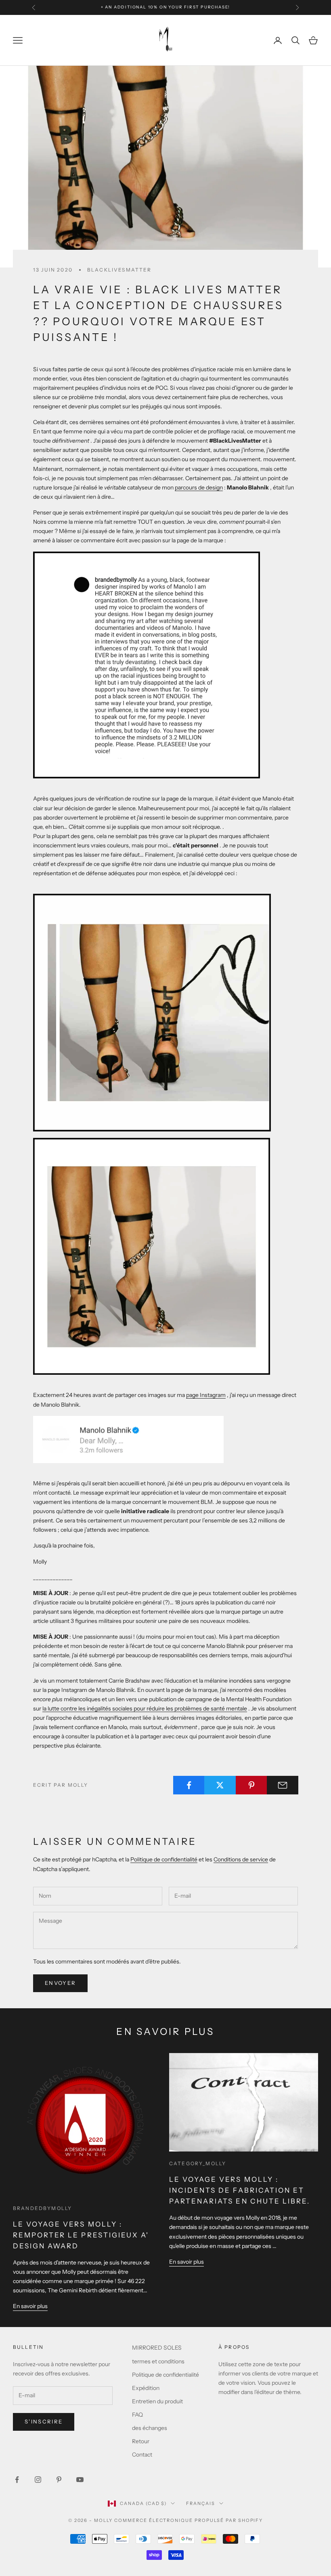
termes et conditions (158, 2361)
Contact (142, 2455)
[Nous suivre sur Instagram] (38, 2480)
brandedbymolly (42, 2208)
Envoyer (60, 1983)
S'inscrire (44, 2421)
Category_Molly (198, 2163)
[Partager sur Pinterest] (251, 1785)
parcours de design (199, 487)
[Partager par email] (283, 1785)
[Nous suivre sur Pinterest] (59, 2480)
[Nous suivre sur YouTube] (80, 2480)
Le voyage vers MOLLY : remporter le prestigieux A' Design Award (81, 2235)
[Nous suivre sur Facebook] (17, 2480)
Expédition (146, 2388)
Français (201, 2503)
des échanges (150, 2428)
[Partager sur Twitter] (220, 1785)
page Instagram (206, 1395)
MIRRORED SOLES (157, 2348)
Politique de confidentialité (164, 1859)
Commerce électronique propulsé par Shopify (189, 2520)
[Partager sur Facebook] (189, 1785)
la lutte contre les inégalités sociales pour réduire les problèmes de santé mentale (145, 1708)
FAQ (137, 2415)
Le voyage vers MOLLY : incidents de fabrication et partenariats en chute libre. (240, 2190)
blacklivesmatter (119, 270)
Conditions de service (241, 1859)
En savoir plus (30, 2306)
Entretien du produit (157, 2401)
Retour (141, 2441)
